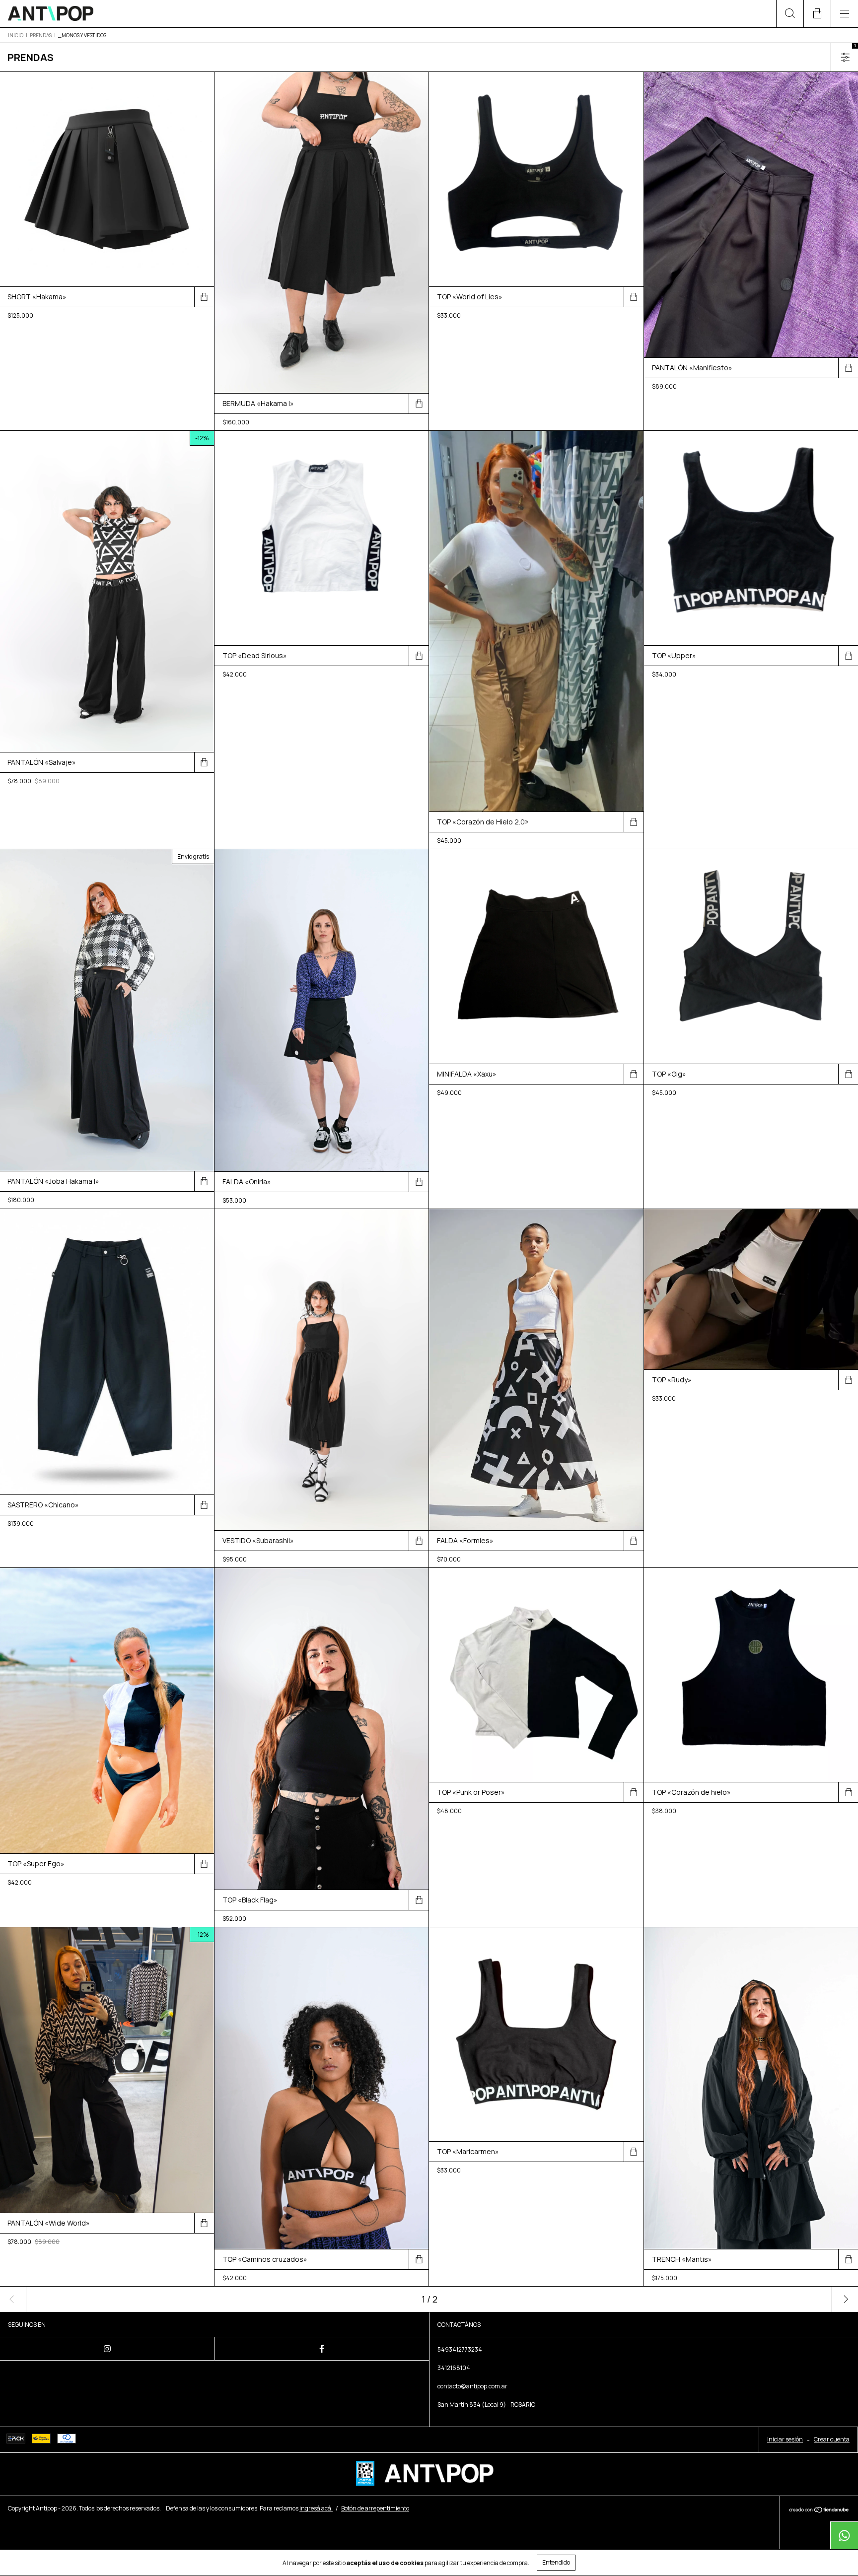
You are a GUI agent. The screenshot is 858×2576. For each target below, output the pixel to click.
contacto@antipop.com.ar (472, 2386)
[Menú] (844, 14)
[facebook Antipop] (322, 2349)
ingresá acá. (316, 2508)
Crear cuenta (832, 2439)
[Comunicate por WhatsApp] (844, 2535)
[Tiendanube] (819, 2510)
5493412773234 (460, 2349)
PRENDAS (41, 35)
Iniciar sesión (785, 2439)
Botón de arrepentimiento (375, 2508)
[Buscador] (790, 14)
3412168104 (454, 2368)
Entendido (556, 2562)
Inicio (16, 35)
